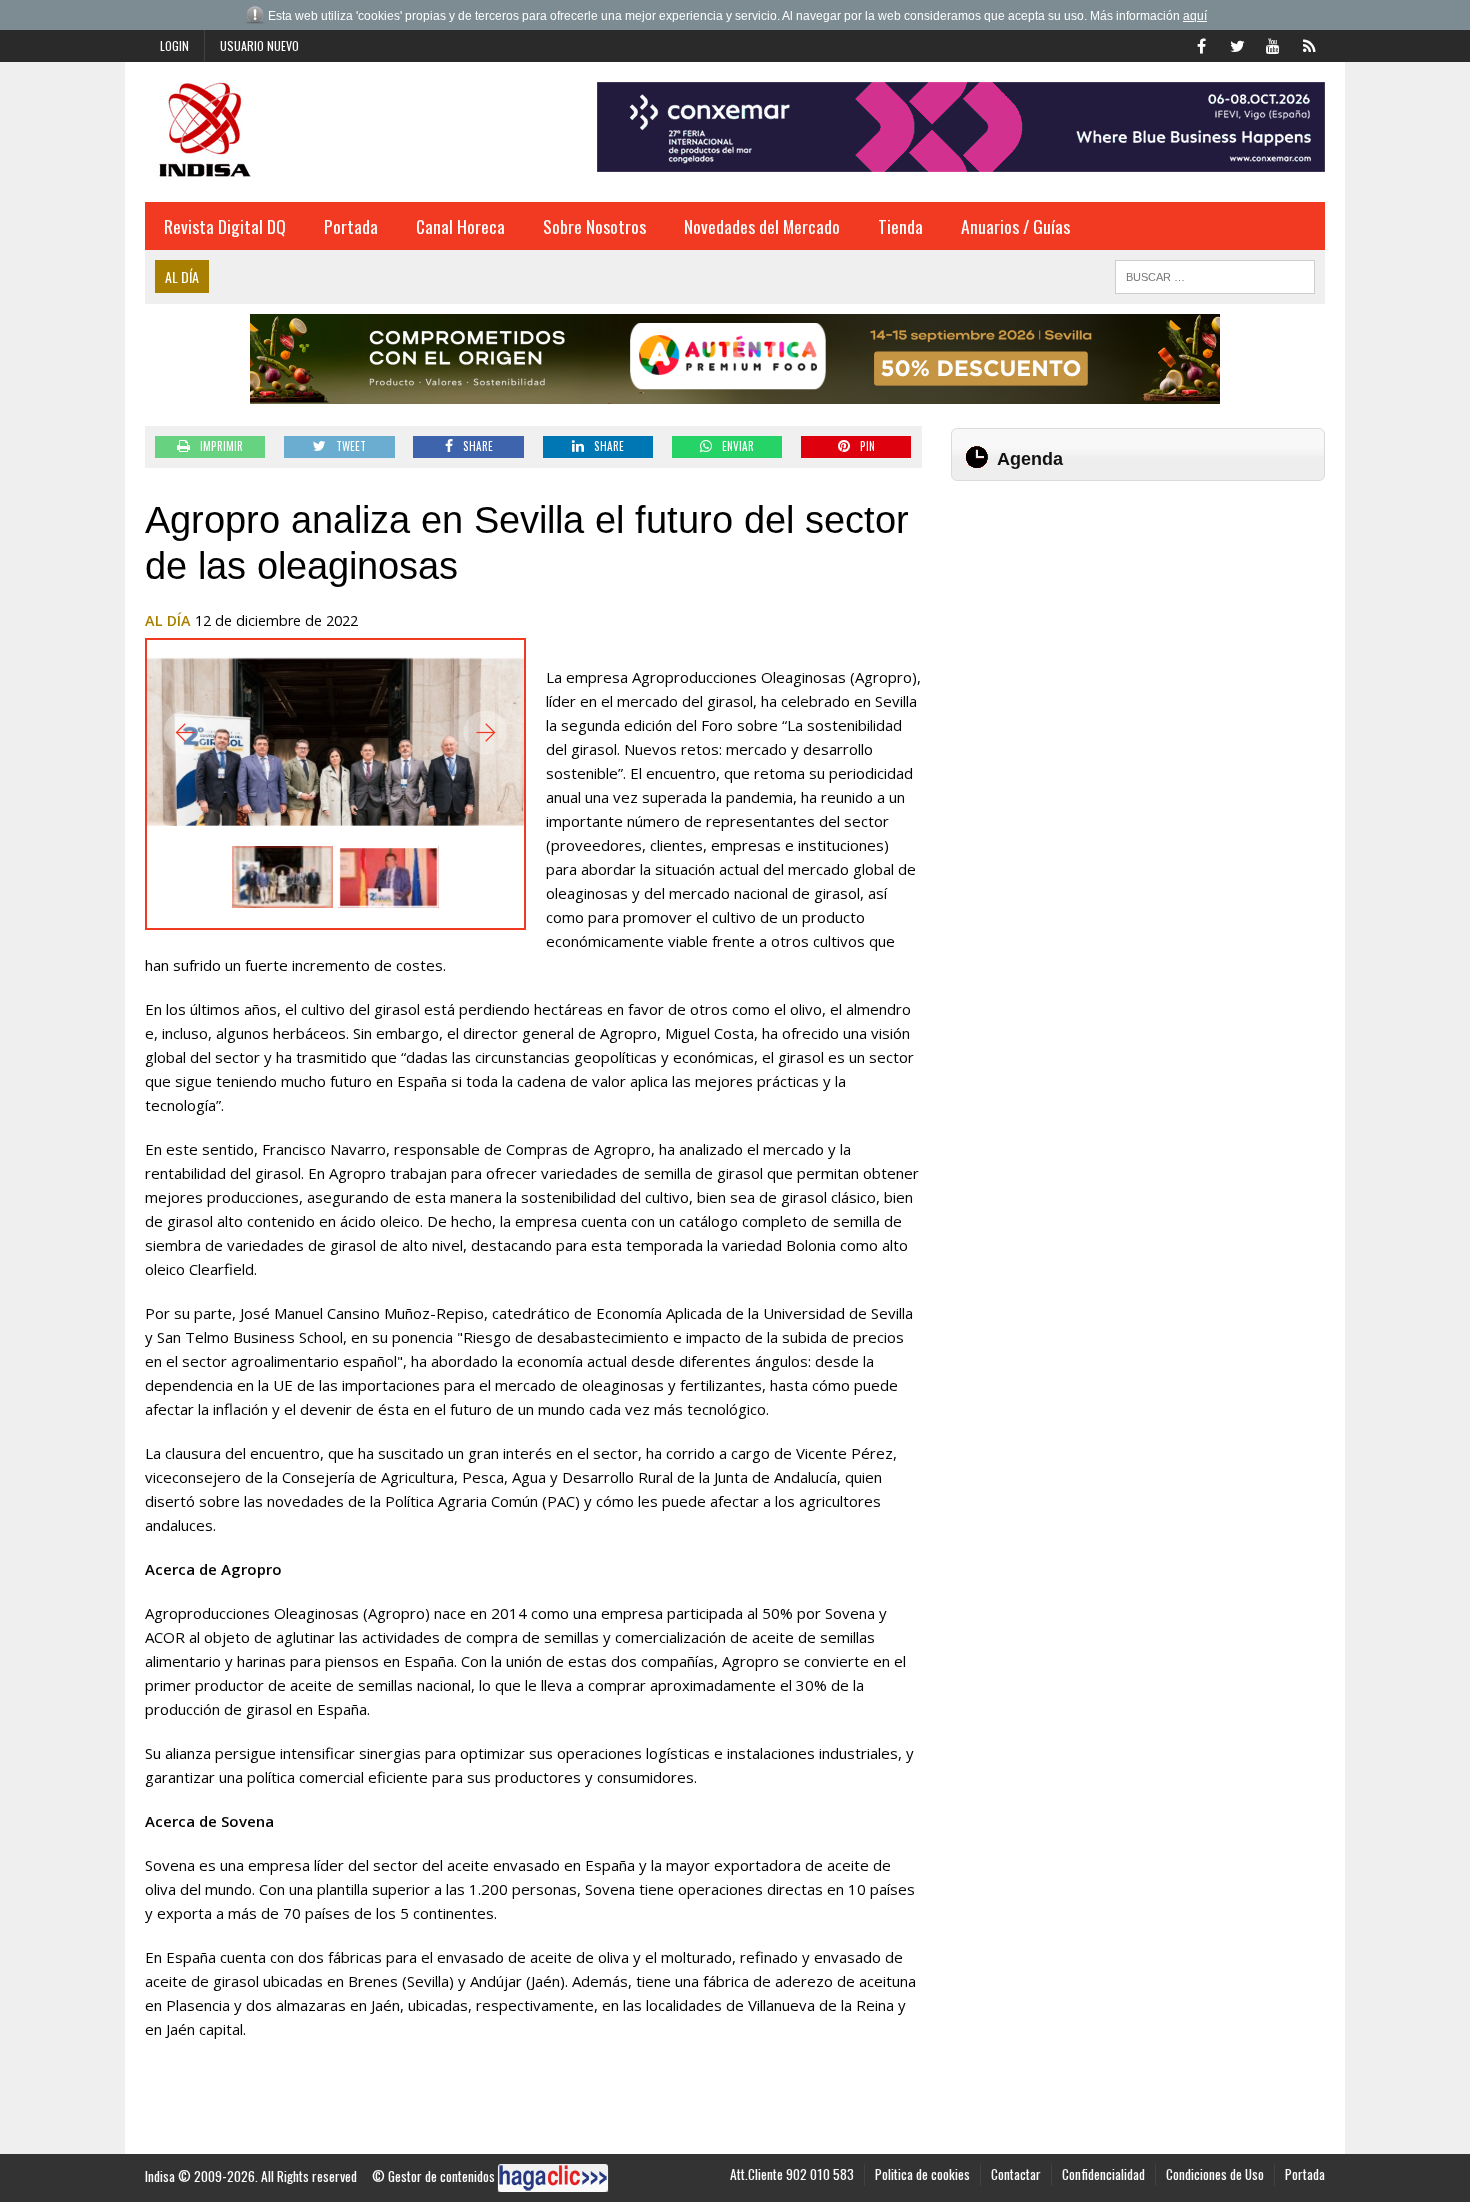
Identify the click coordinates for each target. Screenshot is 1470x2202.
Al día (168, 620)
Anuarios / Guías (1015, 226)
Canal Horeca (460, 226)
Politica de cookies (922, 2174)
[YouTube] (1273, 44)
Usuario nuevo (259, 45)
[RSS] (1309, 44)
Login (174, 45)
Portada (351, 226)
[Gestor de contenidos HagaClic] (553, 2178)
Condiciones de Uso (1215, 2174)
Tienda (900, 226)
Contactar (1016, 2174)
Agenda (1030, 459)
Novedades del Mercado (762, 226)
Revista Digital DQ (225, 226)
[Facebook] (1201, 44)
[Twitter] (1237, 44)
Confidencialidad (1103, 2174)
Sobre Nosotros (594, 226)
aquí (1195, 16)
